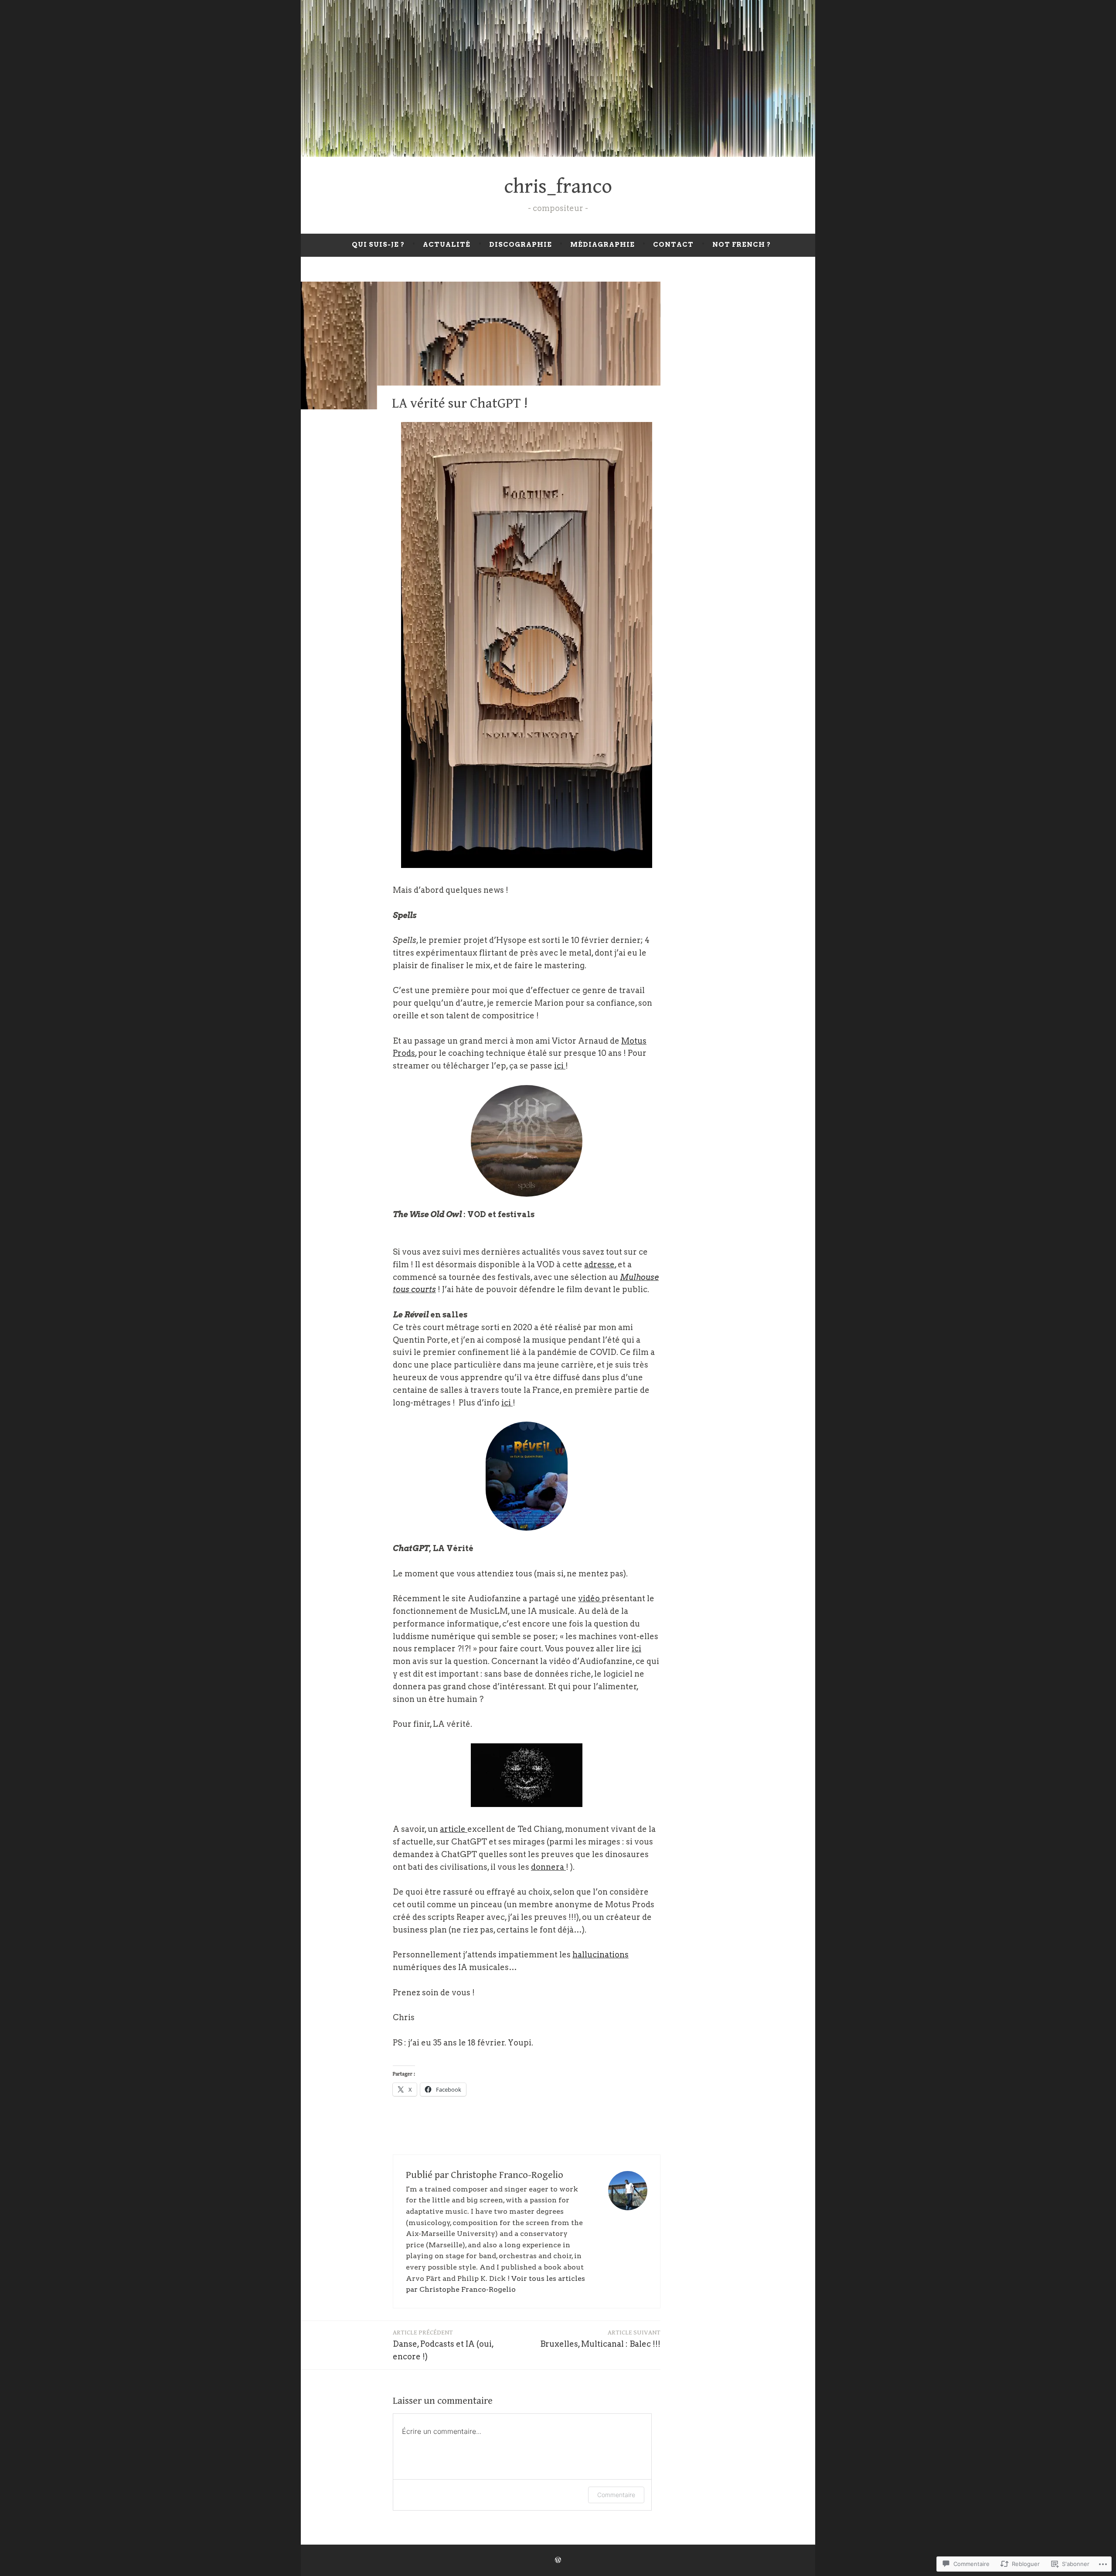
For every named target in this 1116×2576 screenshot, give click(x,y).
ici (560, 1066)
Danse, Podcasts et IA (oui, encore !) (443, 2345)
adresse (599, 1264)
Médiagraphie (602, 245)
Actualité (447, 245)
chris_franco (558, 187)
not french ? (742, 245)
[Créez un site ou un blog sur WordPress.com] (558, 2560)
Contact (673, 245)
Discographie (521, 245)
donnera (548, 1867)
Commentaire (616, 2495)
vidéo (590, 1598)
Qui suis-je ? (378, 245)
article (454, 1829)
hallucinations (601, 1955)
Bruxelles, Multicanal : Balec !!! (600, 2339)
